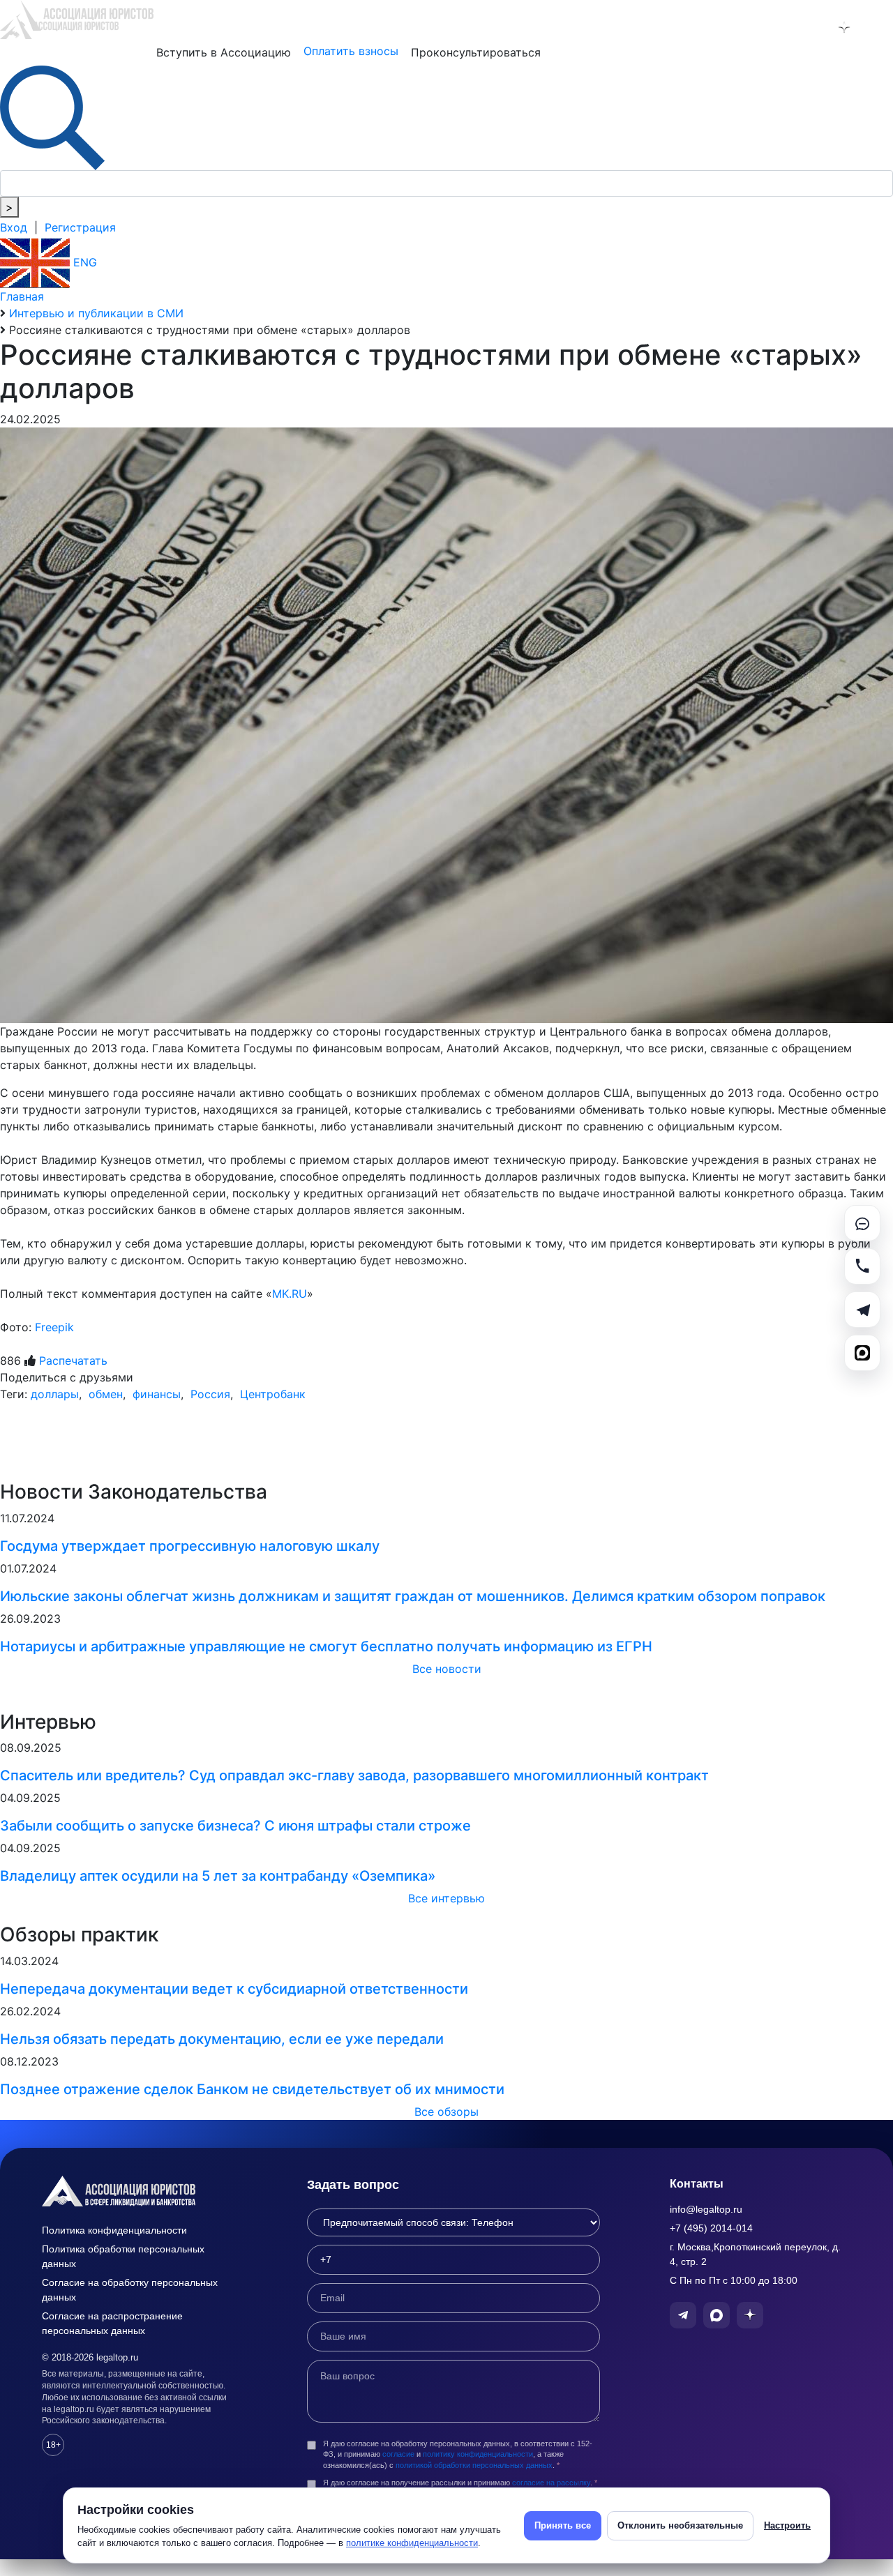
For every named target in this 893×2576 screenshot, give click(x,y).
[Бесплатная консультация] (862, 1223)
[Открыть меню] (880, 27)
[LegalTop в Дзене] (844, 27)
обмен (104, 1394)
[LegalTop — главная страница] (140, 2191)
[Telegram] (862, 1310)
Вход (14, 227)
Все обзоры (446, 2112)
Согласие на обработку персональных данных (130, 2290)
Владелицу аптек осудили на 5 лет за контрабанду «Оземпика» (218, 1876)
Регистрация (80, 227)
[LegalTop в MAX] (808, 27)
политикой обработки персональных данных (474, 2465)
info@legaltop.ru (706, 2209)
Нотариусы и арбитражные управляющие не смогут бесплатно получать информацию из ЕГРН (326, 1646)
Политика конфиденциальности (114, 2230)
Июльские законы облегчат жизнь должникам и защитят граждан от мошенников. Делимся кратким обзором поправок (413, 1596)
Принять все (563, 2525)
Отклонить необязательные (680, 2525)
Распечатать (73, 1361)
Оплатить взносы (351, 51)
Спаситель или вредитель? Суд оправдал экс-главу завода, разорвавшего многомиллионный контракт (354, 1775)
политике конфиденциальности (412, 2543)
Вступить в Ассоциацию (224, 52)
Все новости (447, 1669)
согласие (398, 2454)
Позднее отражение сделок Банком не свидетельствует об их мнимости (252, 2089)
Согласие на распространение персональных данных (112, 2323)
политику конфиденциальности (478, 2454)
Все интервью (446, 1898)
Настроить (787, 2525)
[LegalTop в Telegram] (772, 27)
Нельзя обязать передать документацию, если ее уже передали (222, 2039)
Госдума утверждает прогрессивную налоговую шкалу (190, 1546)
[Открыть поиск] (52, 116)
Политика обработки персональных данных (123, 2256)
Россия (209, 1394)
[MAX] (862, 1353)
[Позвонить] (862, 1266)
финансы (155, 1394)
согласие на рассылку (551, 2483)
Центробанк (271, 1394)
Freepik (54, 1327)
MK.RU (290, 1294)
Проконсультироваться (476, 52)
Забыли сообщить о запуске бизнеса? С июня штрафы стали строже (235, 1826)
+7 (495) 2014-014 (711, 2228)
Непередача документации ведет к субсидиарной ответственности (234, 1989)
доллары (55, 1394)
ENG (83, 262)
